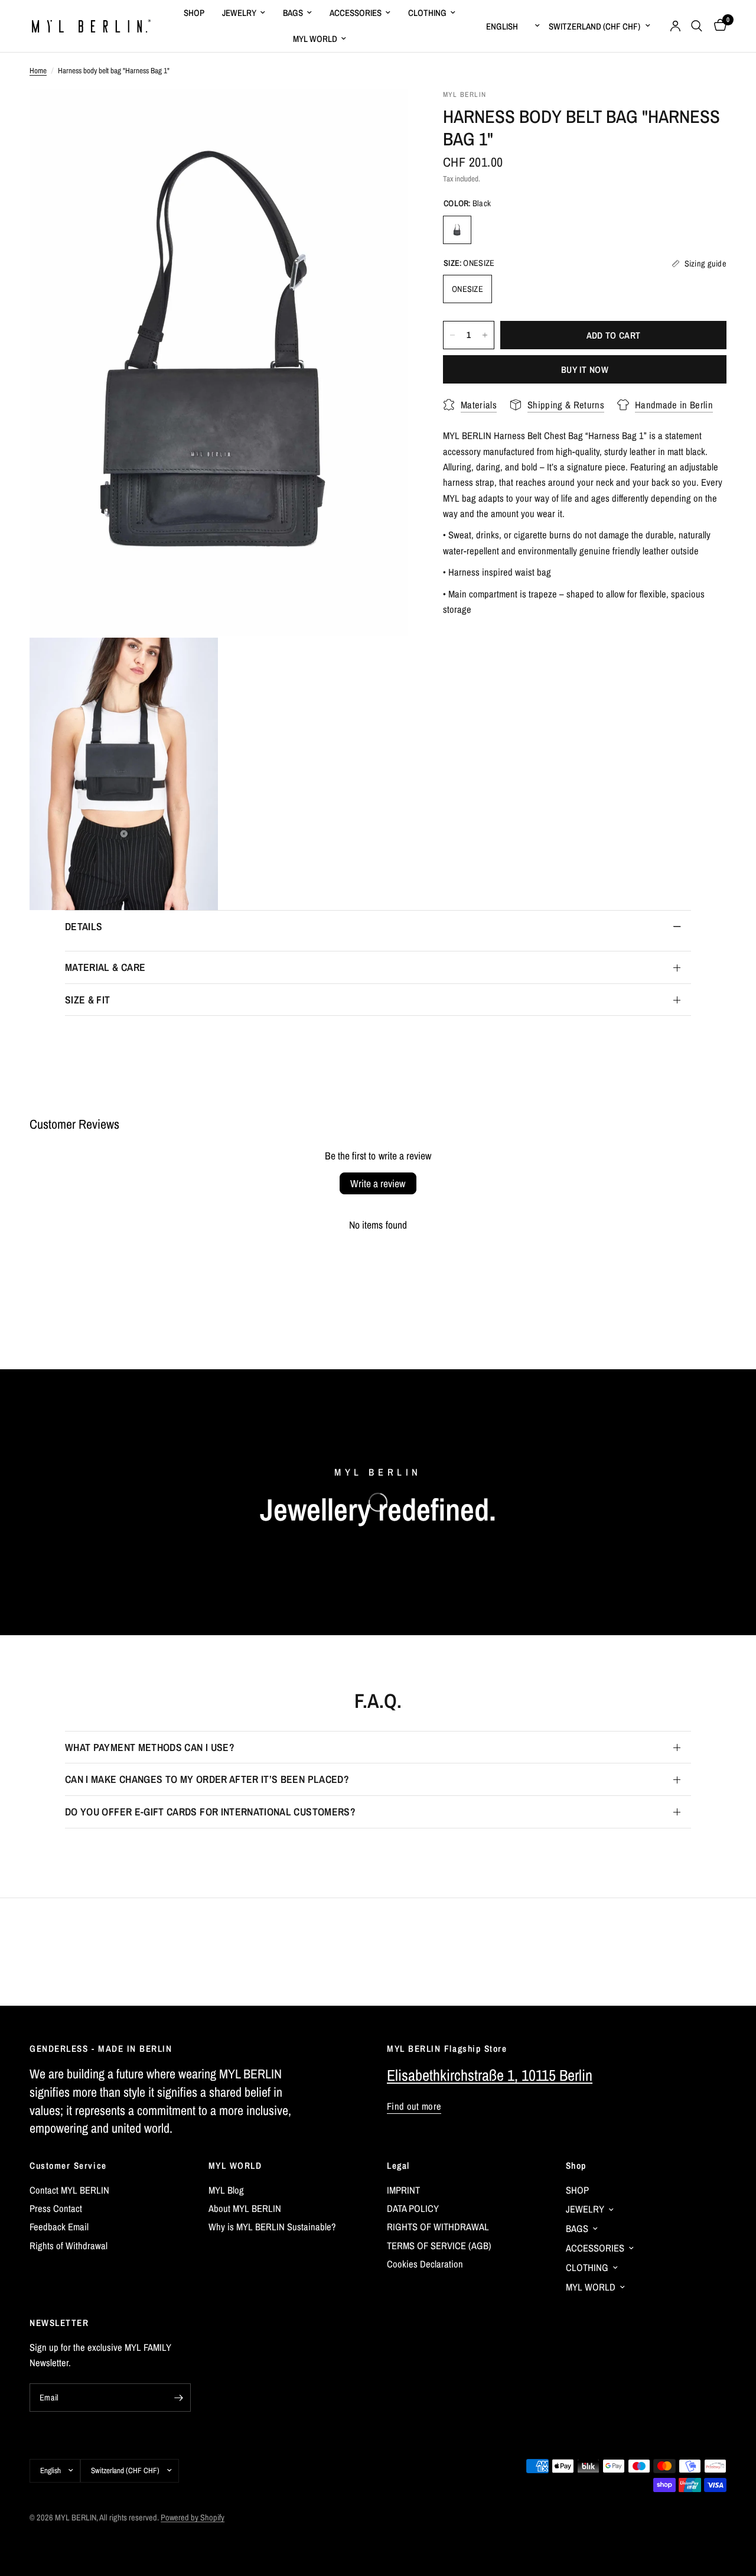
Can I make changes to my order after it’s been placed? (207, 1779)
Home (38, 70)
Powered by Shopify (193, 2517)
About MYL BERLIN (245, 2208)
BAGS (293, 13)
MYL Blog (226, 2190)
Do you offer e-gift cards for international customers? (210, 1812)
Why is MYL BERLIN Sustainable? (272, 2227)
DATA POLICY (413, 2208)
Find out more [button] (414, 2106)
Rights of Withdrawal (69, 2246)
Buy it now (585, 370)
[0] (717, 26)
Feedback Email (59, 2227)
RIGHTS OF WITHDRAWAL (438, 2227)
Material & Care (105, 967)
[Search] (697, 26)
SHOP (194, 13)
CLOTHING (427, 13)
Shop (576, 2166)
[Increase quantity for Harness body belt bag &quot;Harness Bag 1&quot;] (485, 335)
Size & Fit (88, 1000)
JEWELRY (239, 13)
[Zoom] (383, 113)
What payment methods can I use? (150, 1747)
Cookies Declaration (425, 2264)
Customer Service (68, 2166)
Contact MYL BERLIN (69, 2190)
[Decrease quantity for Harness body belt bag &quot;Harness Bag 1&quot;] (452, 335)
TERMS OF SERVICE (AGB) (439, 2246)
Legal (398, 2166)
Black (457, 230)
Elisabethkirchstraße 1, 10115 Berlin (490, 2075)
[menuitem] (194, 13)
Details (84, 926)
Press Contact (56, 2208)
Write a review (378, 1183)
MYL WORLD (315, 39)
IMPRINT (403, 2190)
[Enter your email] (179, 2398)
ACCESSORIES (356, 13)
